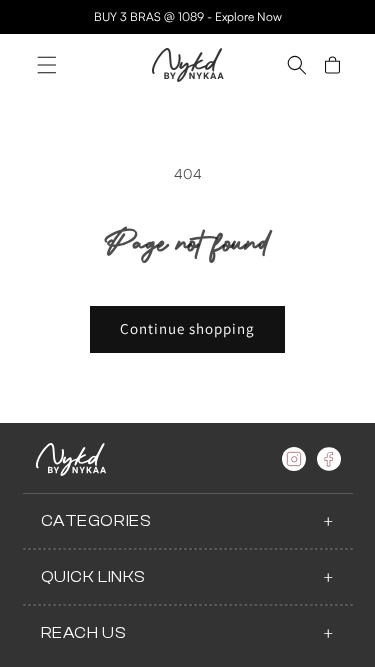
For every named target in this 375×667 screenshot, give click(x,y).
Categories (96, 521)
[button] (47, 65)
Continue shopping (187, 328)
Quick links (94, 577)
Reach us (84, 633)
